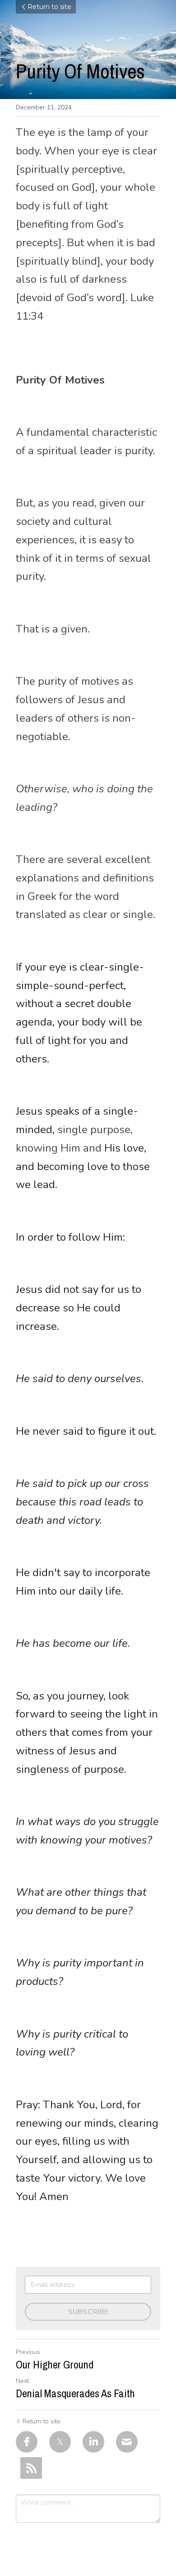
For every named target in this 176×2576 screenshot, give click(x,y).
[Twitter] (60, 2442)
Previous (28, 2352)
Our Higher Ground (55, 2364)
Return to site (49, 7)
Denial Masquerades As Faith (75, 2393)
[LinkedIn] (93, 2442)
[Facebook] (27, 2442)
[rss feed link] (31, 2468)
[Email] (127, 2442)
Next (22, 2381)
